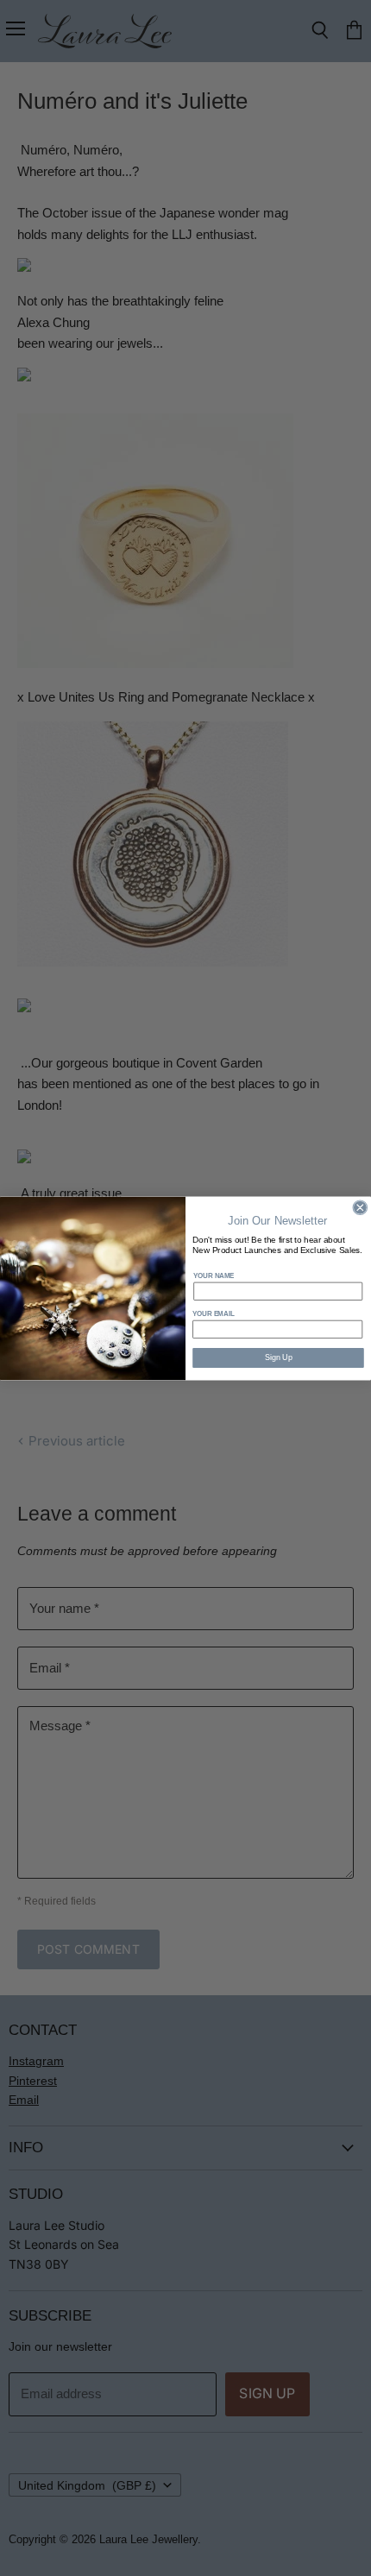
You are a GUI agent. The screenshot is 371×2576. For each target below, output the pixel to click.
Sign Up (279, 1357)
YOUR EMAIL (214, 1313)
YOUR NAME (214, 1275)
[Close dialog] (360, 1208)
